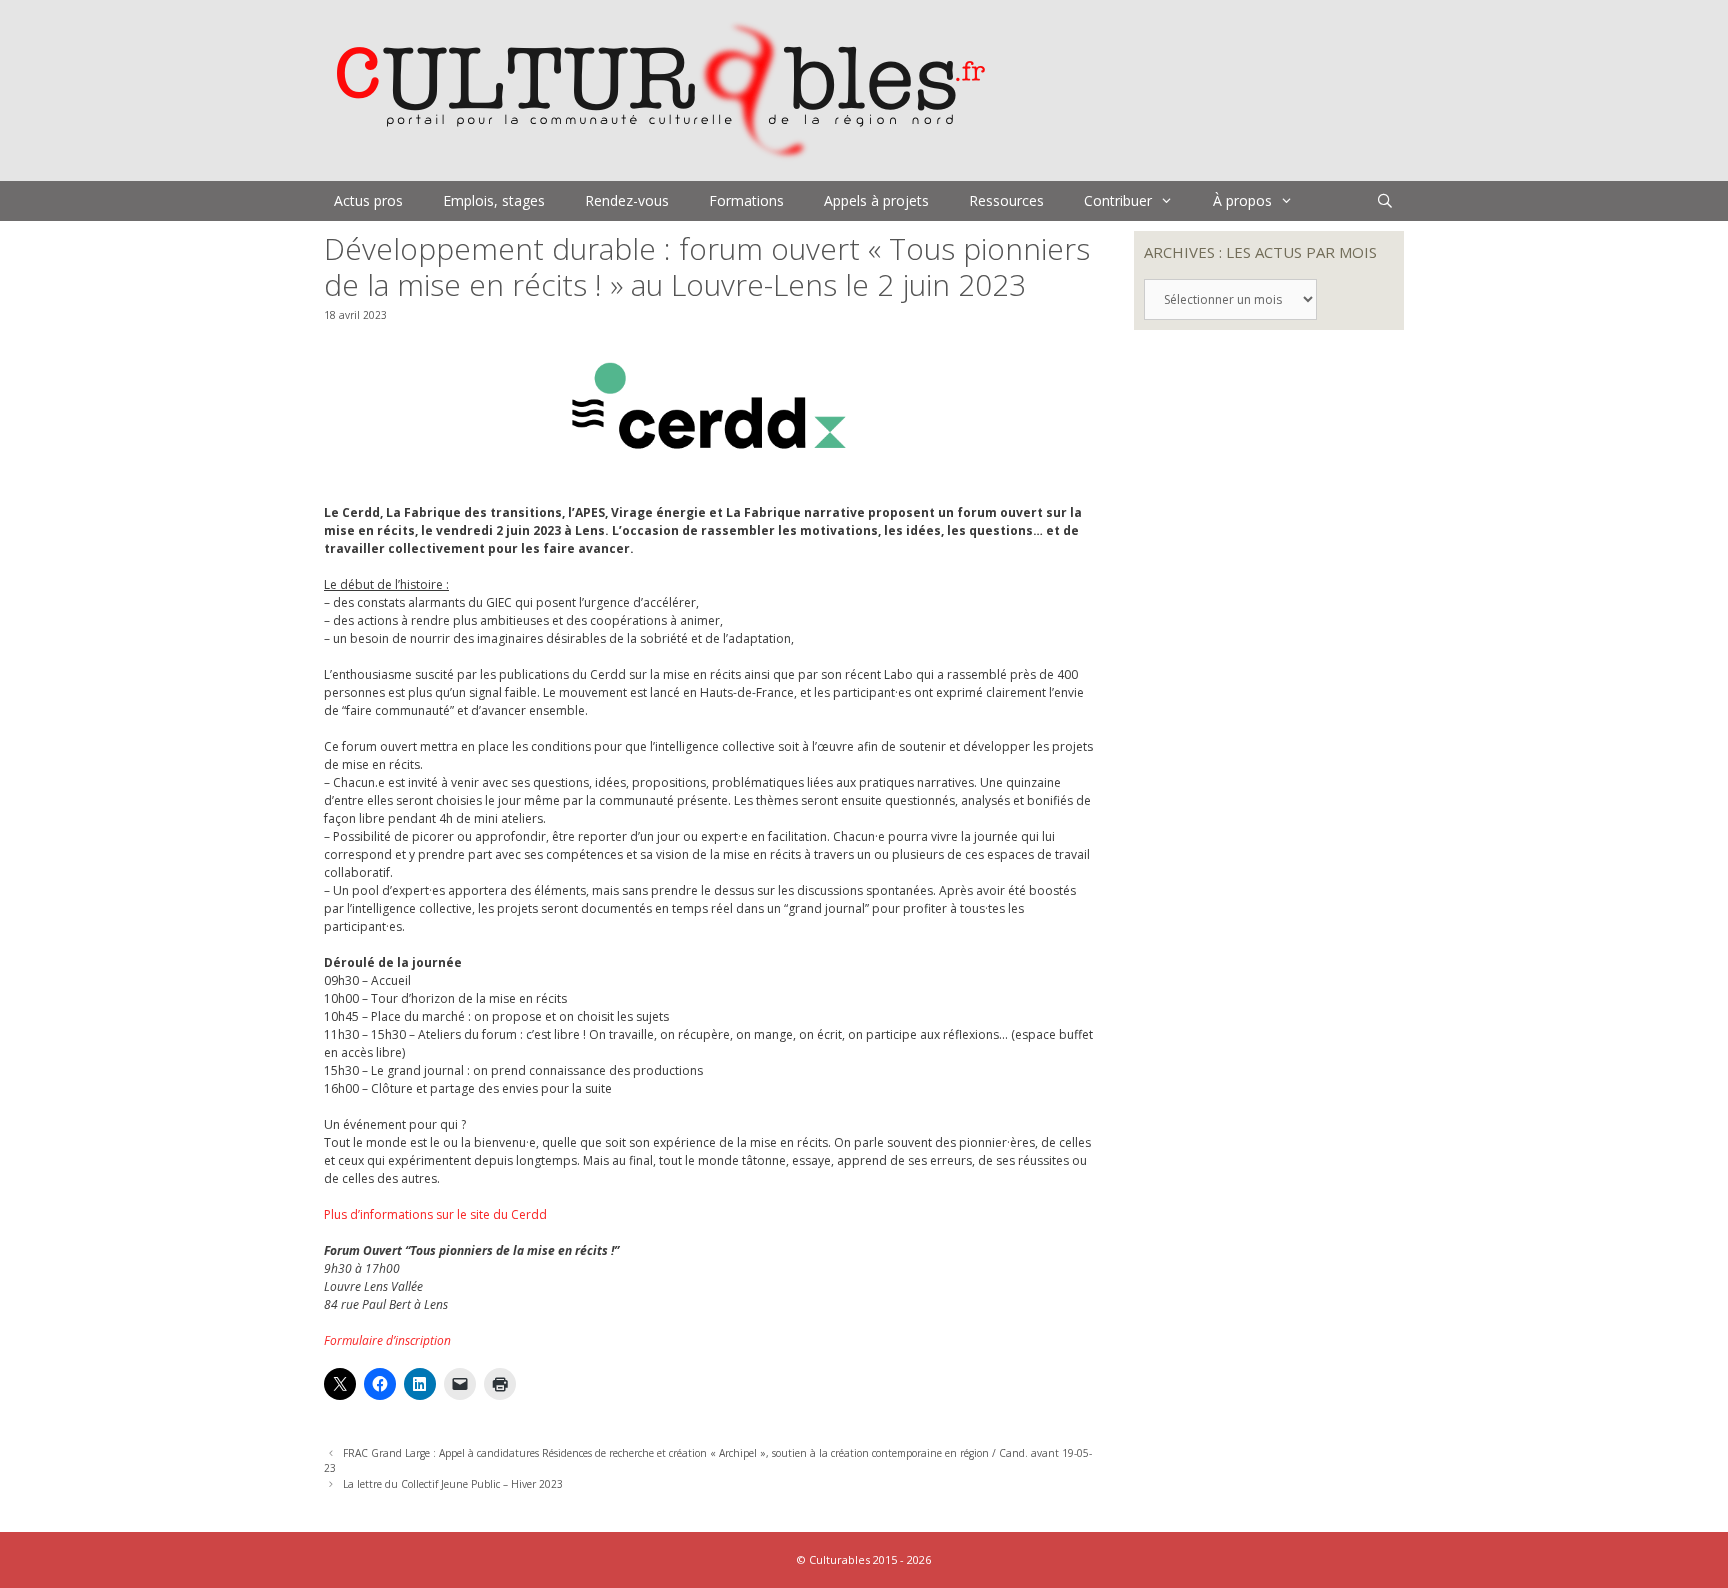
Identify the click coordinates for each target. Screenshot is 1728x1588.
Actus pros (368, 200)
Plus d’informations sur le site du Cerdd (435, 1214)
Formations (746, 200)
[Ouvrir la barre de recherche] (1385, 201)
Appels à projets (876, 200)
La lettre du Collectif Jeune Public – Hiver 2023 (453, 1484)
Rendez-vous (627, 200)
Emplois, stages (494, 200)
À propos (1242, 200)
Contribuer (1118, 200)
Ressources (1006, 200)
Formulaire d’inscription (387, 1340)
